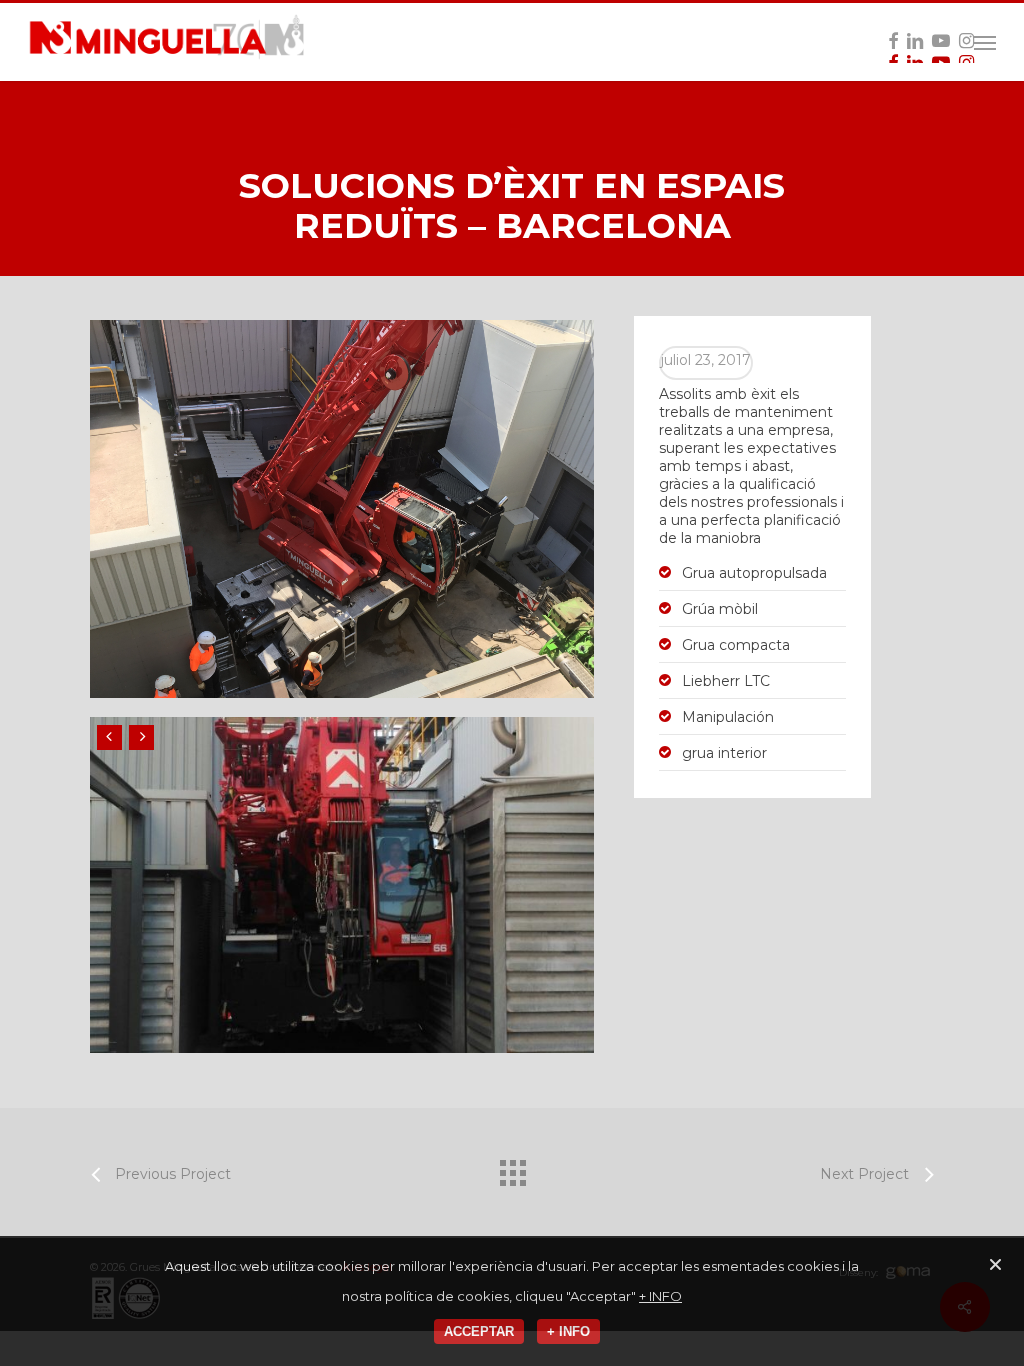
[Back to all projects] (512, 1168)
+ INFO (660, 1296)
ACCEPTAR (479, 1331)
